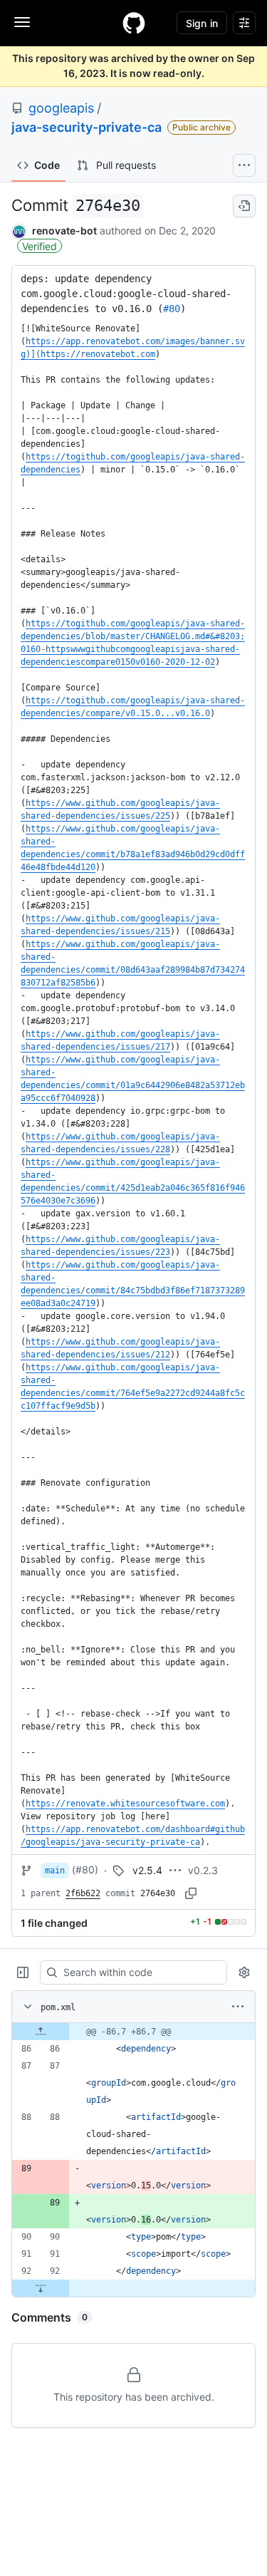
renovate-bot (64, 231)
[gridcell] (133, 2032)
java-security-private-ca (87, 127)
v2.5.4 (147, 1870)
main (55, 1871)
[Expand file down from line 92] (41, 2288)
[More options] (238, 2007)
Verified (40, 246)
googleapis (61, 108)
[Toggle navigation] (22, 22)
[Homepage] (134, 23)
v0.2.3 (203, 1870)
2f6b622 (83, 1893)
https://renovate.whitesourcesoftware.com (125, 1804)
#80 (172, 309)
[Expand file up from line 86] (41, 2032)
